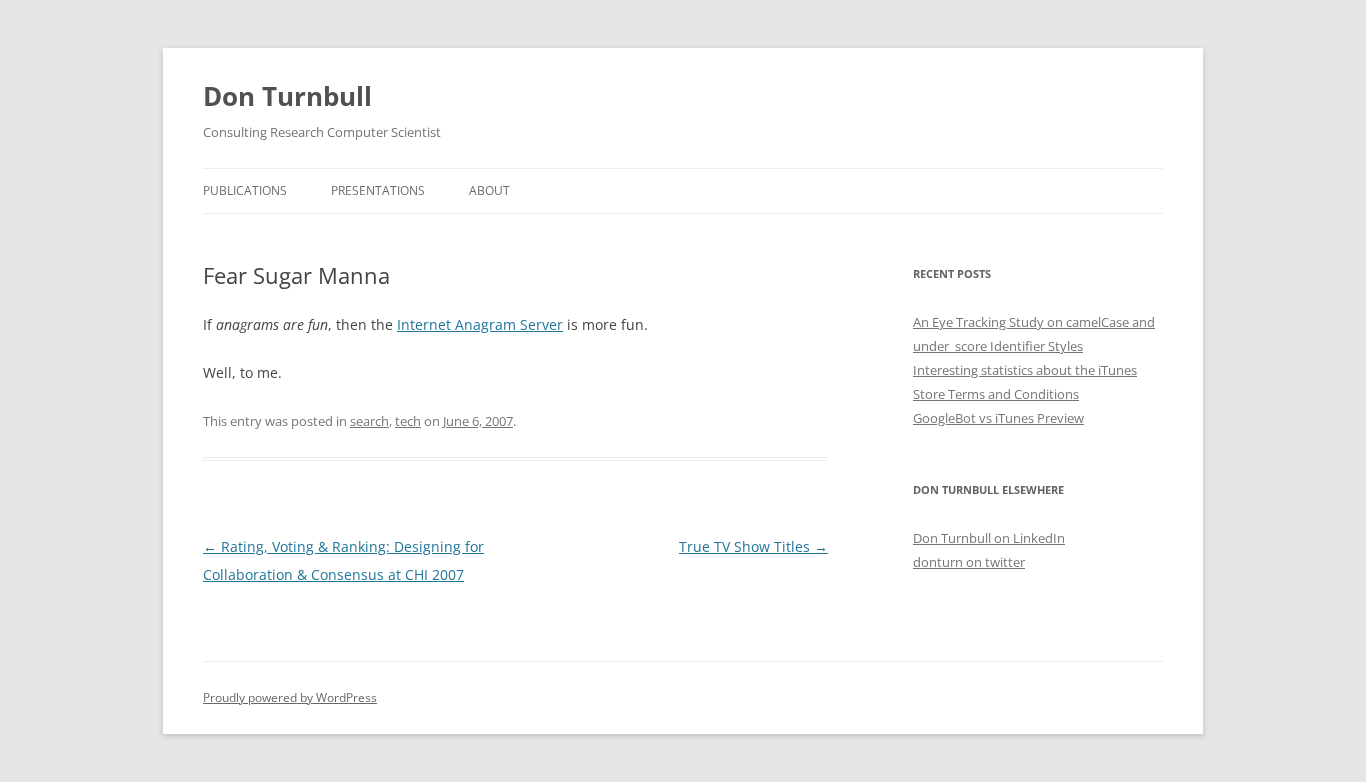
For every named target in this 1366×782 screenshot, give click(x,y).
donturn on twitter (969, 562)
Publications (245, 190)
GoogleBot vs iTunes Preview (998, 418)
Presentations (378, 190)
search (369, 421)
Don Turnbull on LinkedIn (989, 538)
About (489, 190)
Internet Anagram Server (480, 324)
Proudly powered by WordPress (290, 697)
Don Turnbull (287, 96)
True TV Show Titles (753, 546)
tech (408, 421)
